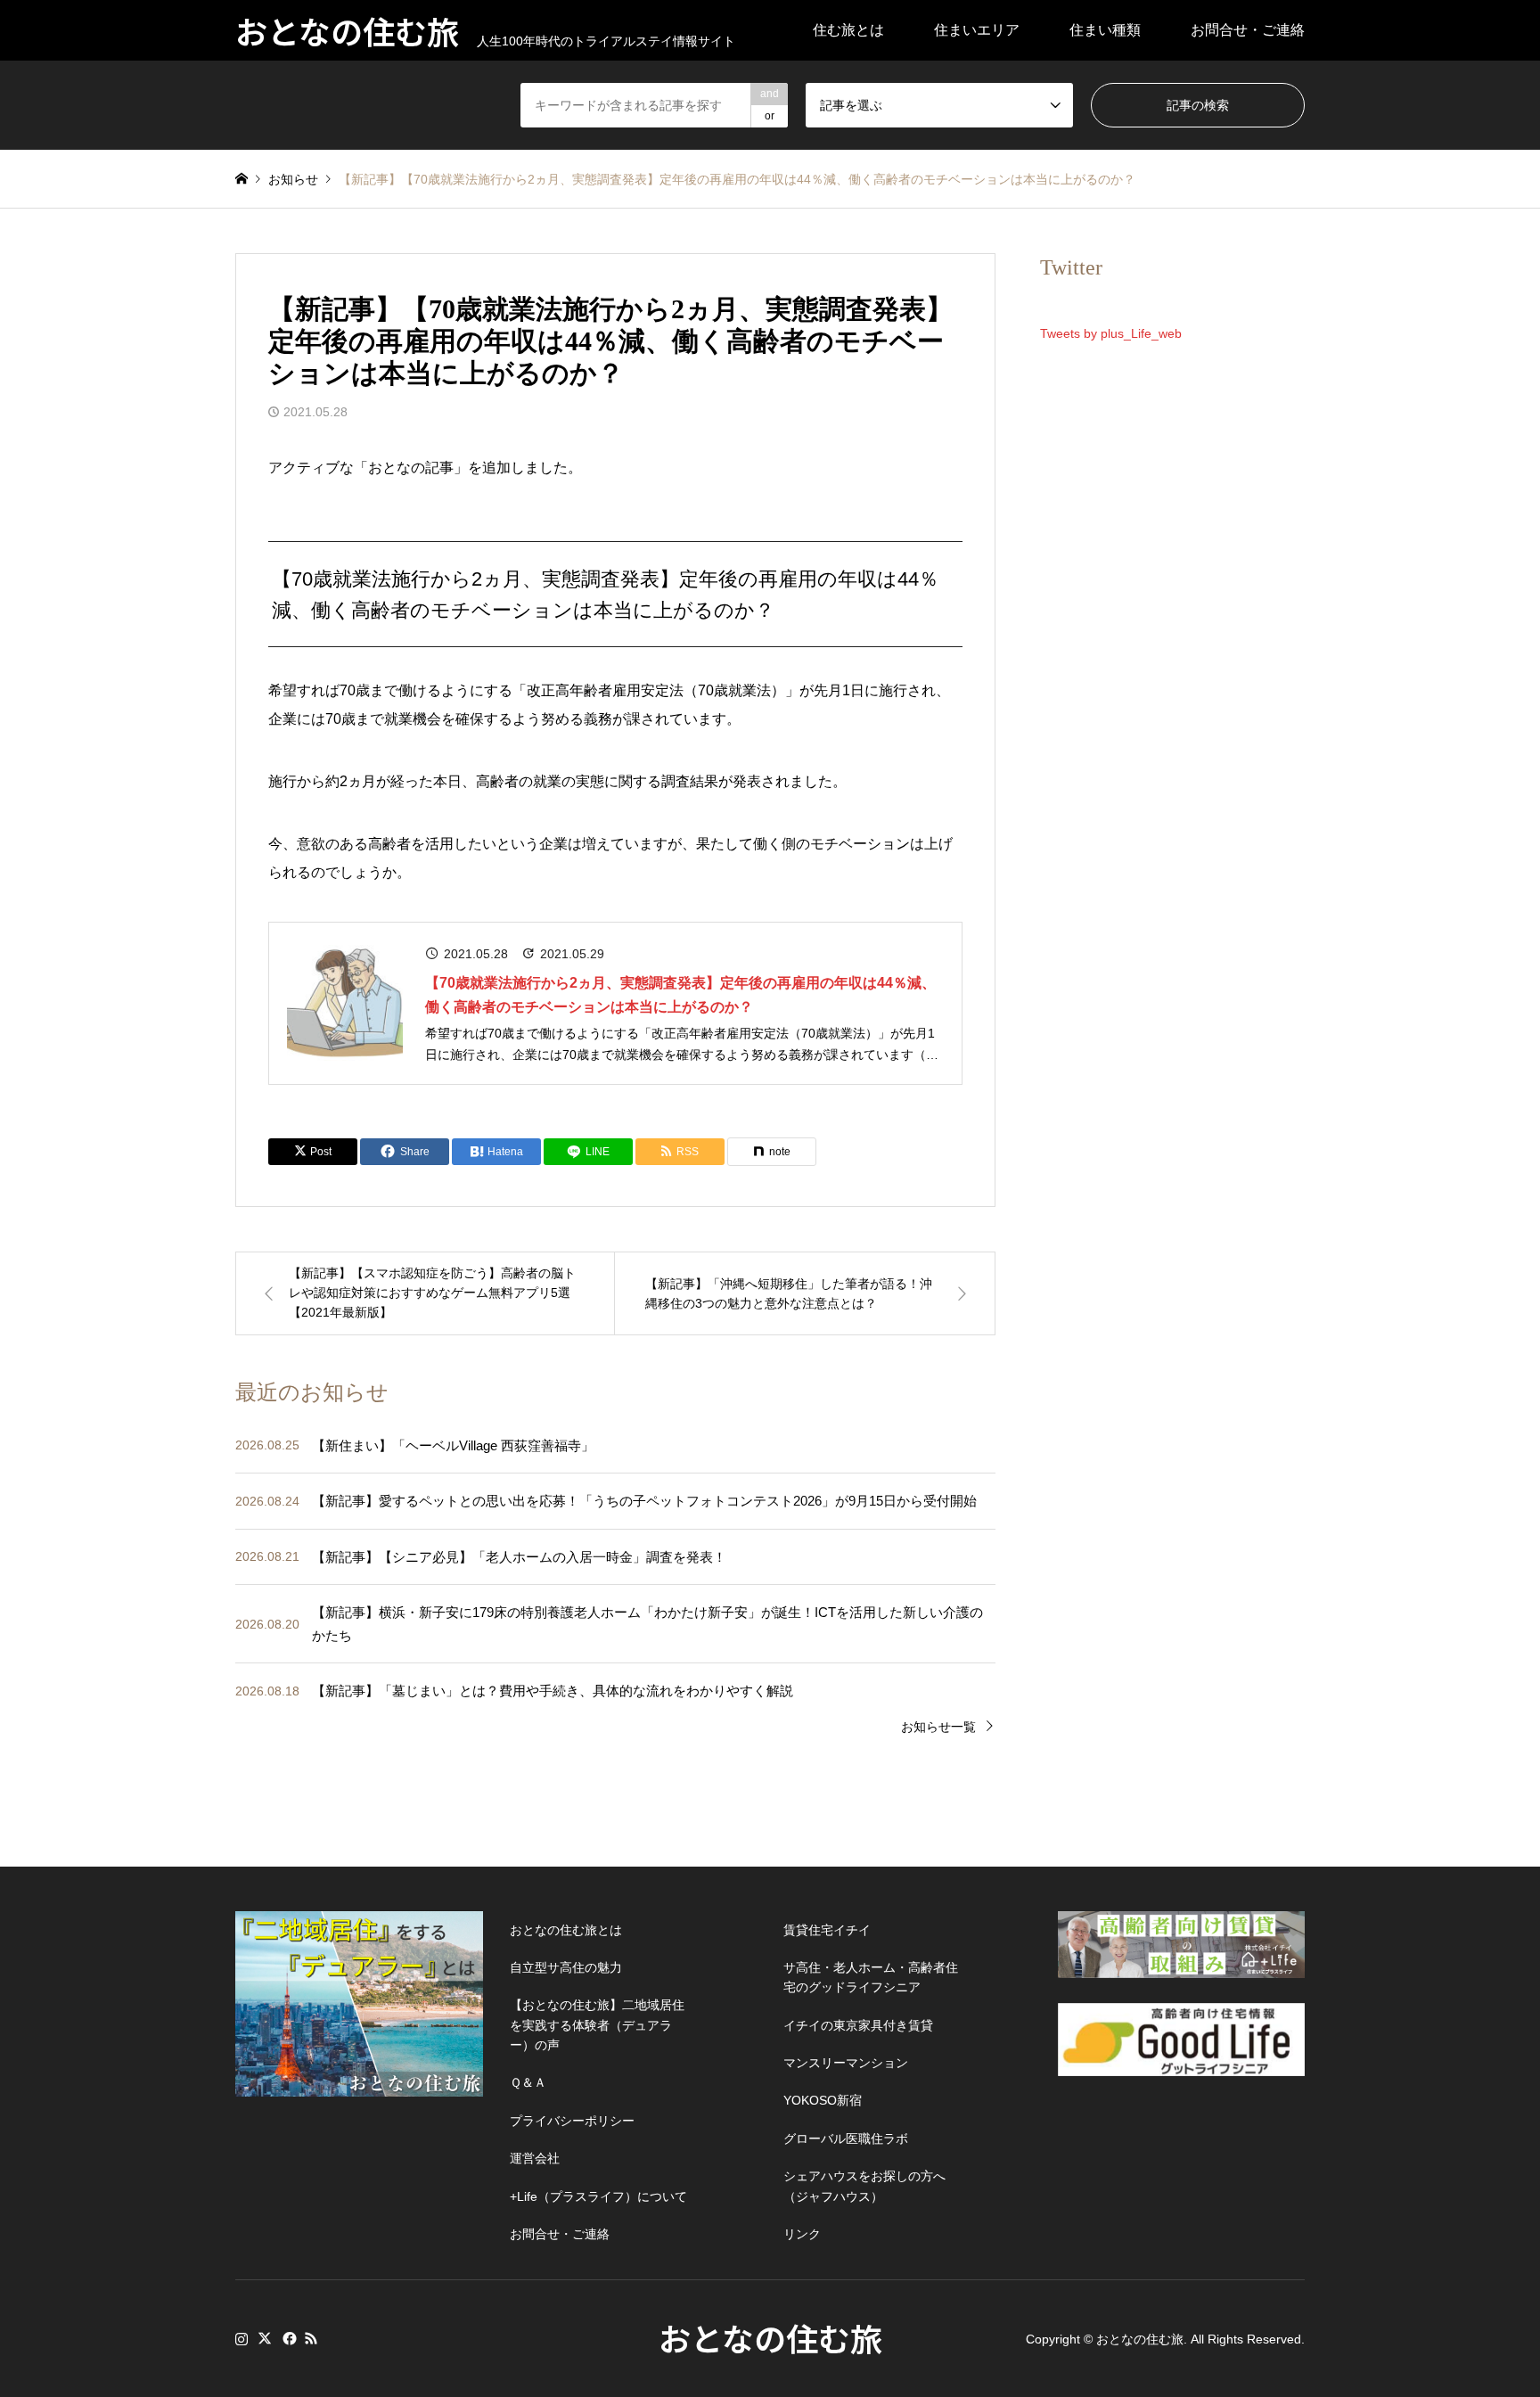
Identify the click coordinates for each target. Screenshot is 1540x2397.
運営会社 (535, 2158)
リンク (802, 2234)
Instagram (242, 2338)
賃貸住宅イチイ (827, 1930)
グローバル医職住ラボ (846, 2138)
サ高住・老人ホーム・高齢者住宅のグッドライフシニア (871, 1977)
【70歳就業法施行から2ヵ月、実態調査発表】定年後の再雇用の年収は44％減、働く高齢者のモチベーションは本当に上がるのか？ (680, 995)
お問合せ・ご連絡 (1248, 30)
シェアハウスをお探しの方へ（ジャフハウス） (864, 2186)
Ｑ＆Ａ (528, 2082)
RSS (311, 2338)
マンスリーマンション (846, 2063)
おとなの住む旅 (770, 2337)
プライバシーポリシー (572, 2121)
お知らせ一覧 (938, 1727)
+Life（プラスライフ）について (598, 2196)
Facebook (288, 2338)
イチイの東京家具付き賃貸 (858, 2025)
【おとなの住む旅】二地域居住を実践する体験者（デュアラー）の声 (597, 2025)
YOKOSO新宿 (823, 2100)
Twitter (265, 2338)
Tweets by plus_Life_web (1111, 333)
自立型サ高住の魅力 (566, 1967)
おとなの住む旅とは (566, 1930)
